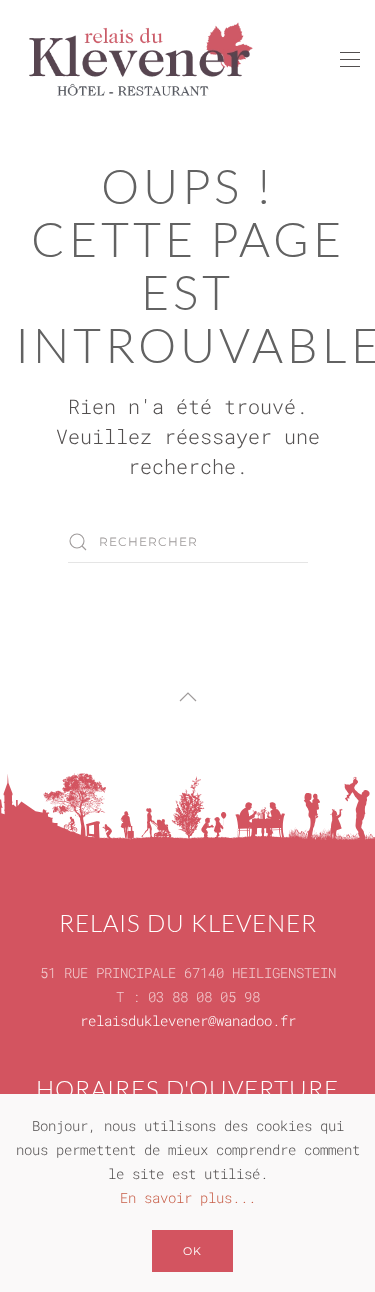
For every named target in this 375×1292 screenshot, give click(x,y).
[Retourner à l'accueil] (140, 60)
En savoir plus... (188, 1197)
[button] (350, 60)
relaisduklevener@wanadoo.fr (188, 1020)
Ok (192, 1251)
